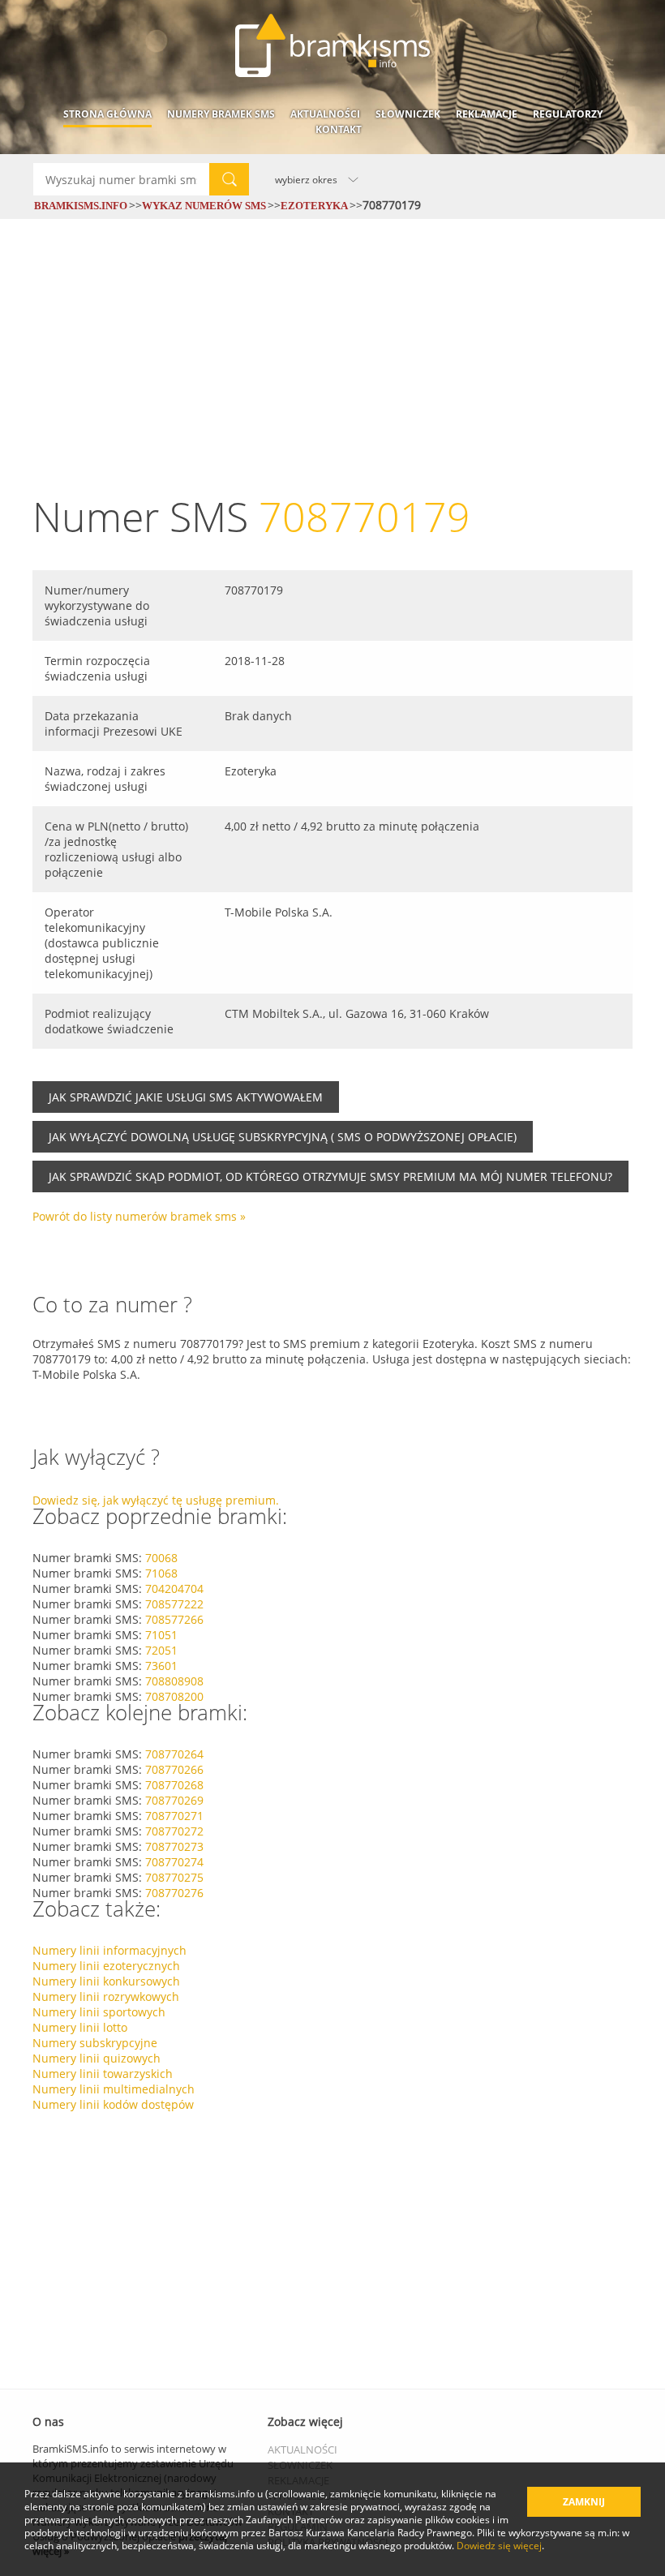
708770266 (174, 1769)
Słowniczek (408, 114)
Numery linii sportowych (99, 2012)
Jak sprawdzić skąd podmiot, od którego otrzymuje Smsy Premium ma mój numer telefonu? (330, 1176)
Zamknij (584, 2502)
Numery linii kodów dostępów (113, 2104)
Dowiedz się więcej (499, 2545)
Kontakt (339, 129)
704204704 (174, 1589)
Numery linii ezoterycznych (106, 1966)
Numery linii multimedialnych (114, 2089)
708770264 (174, 1754)
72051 (161, 1650)
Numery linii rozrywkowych (106, 1996)
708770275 (174, 1877)
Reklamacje (487, 114)
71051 (161, 1635)
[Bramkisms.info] (332, 45)
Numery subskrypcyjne (95, 2043)
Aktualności (325, 114)
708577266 (174, 1619)
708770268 (174, 1785)
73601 (161, 1666)
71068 (161, 1573)
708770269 (174, 1800)
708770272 (174, 1831)
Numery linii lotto (80, 2027)
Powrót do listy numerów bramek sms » (139, 1216)
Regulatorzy (568, 114)
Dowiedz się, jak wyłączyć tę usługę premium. (156, 1500)
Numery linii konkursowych (106, 1981)
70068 (161, 1558)
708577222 (174, 1604)
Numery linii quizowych (97, 2058)
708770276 (174, 1893)
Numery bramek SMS (221, 114)
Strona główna (107, 114)
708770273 (174, 1846)
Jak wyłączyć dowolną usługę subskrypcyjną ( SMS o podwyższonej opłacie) (283, 1137)
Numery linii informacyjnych (109, 1950)
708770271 (174, 1816)
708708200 (174, 1696)
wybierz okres (306, 179)
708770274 (174, 1862)
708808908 (174, 1681)
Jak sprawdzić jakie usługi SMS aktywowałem (186, 1097)
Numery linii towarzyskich (103, 2074)
